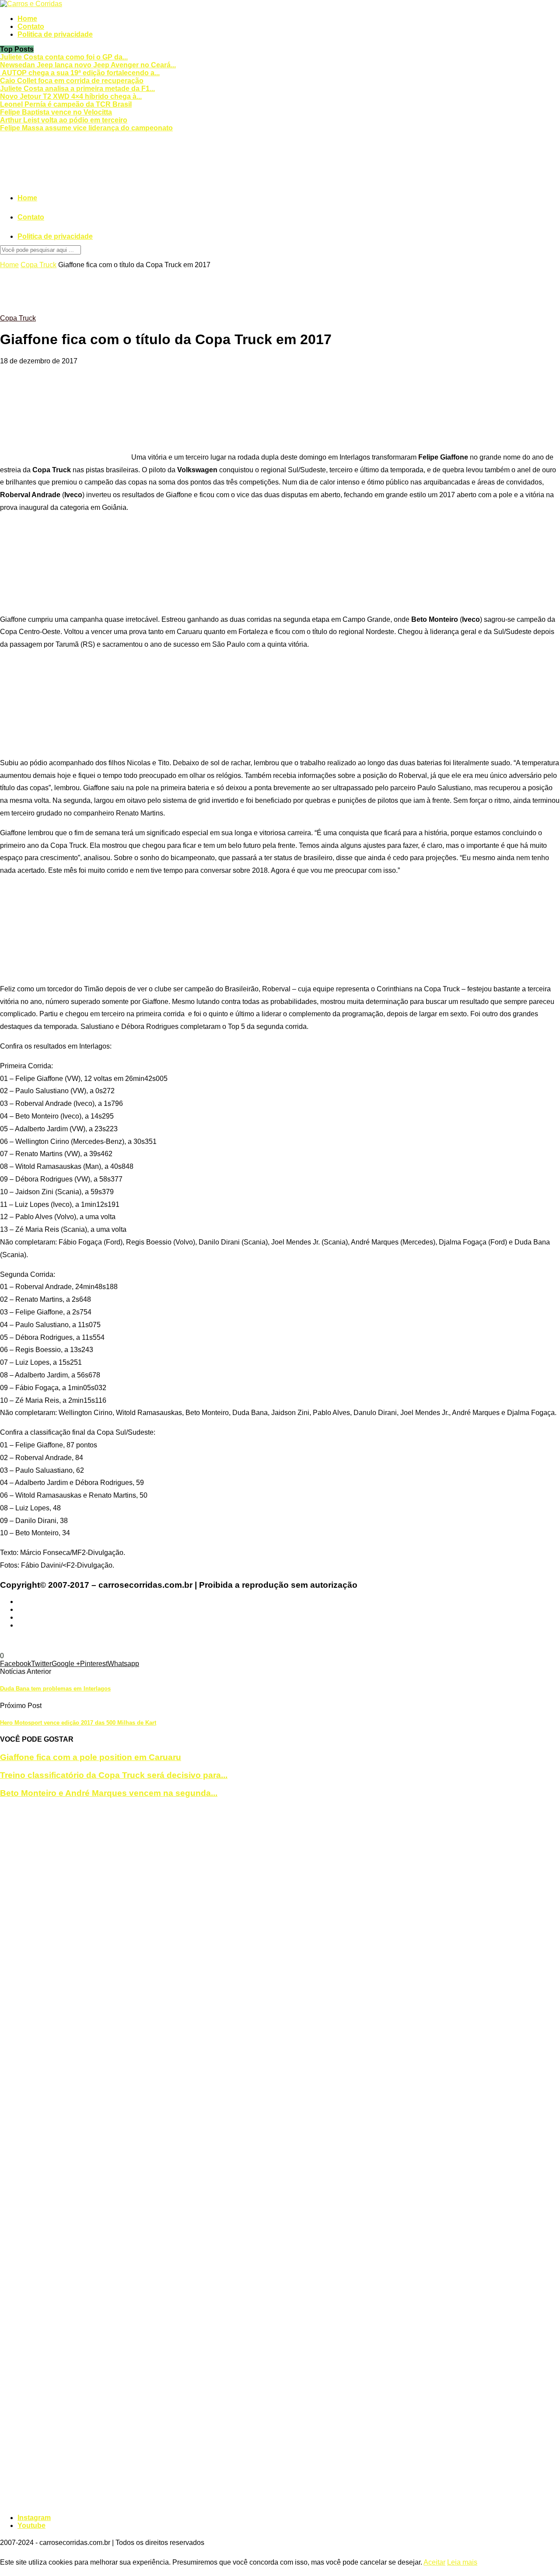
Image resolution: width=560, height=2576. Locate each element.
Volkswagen (41, 1648)
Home (27, 19)
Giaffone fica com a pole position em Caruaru (91, 1757)
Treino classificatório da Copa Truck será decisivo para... (114, 1775)
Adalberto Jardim (26, 1640)
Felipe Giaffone (390, 1640)
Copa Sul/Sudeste (190, 1640)
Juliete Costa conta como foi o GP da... (64, 57)
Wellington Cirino (87, 1648)
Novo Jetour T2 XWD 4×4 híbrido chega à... (71, 96)
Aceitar (434, 2562)
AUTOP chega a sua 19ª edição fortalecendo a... (80, 73)
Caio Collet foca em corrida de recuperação (72, 81)
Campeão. (145, 1640)
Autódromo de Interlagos (91, 1640)
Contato (31, 26)
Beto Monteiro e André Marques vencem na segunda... (109, 1793)
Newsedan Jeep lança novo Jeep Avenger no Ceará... (88, 65)
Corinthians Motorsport (289, 1640)
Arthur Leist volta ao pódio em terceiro (64, 120)
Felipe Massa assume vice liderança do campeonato (86, 128)
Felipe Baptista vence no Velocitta (56, 112)
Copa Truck (38, 265)
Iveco (422, 1640)
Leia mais (462, 2562)
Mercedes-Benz (455, 1640)
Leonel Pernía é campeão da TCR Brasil (66, 104)
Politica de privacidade (55, 34)
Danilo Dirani (345, 1640)
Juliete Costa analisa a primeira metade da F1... (77, 89)
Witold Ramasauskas (147, 1648)
